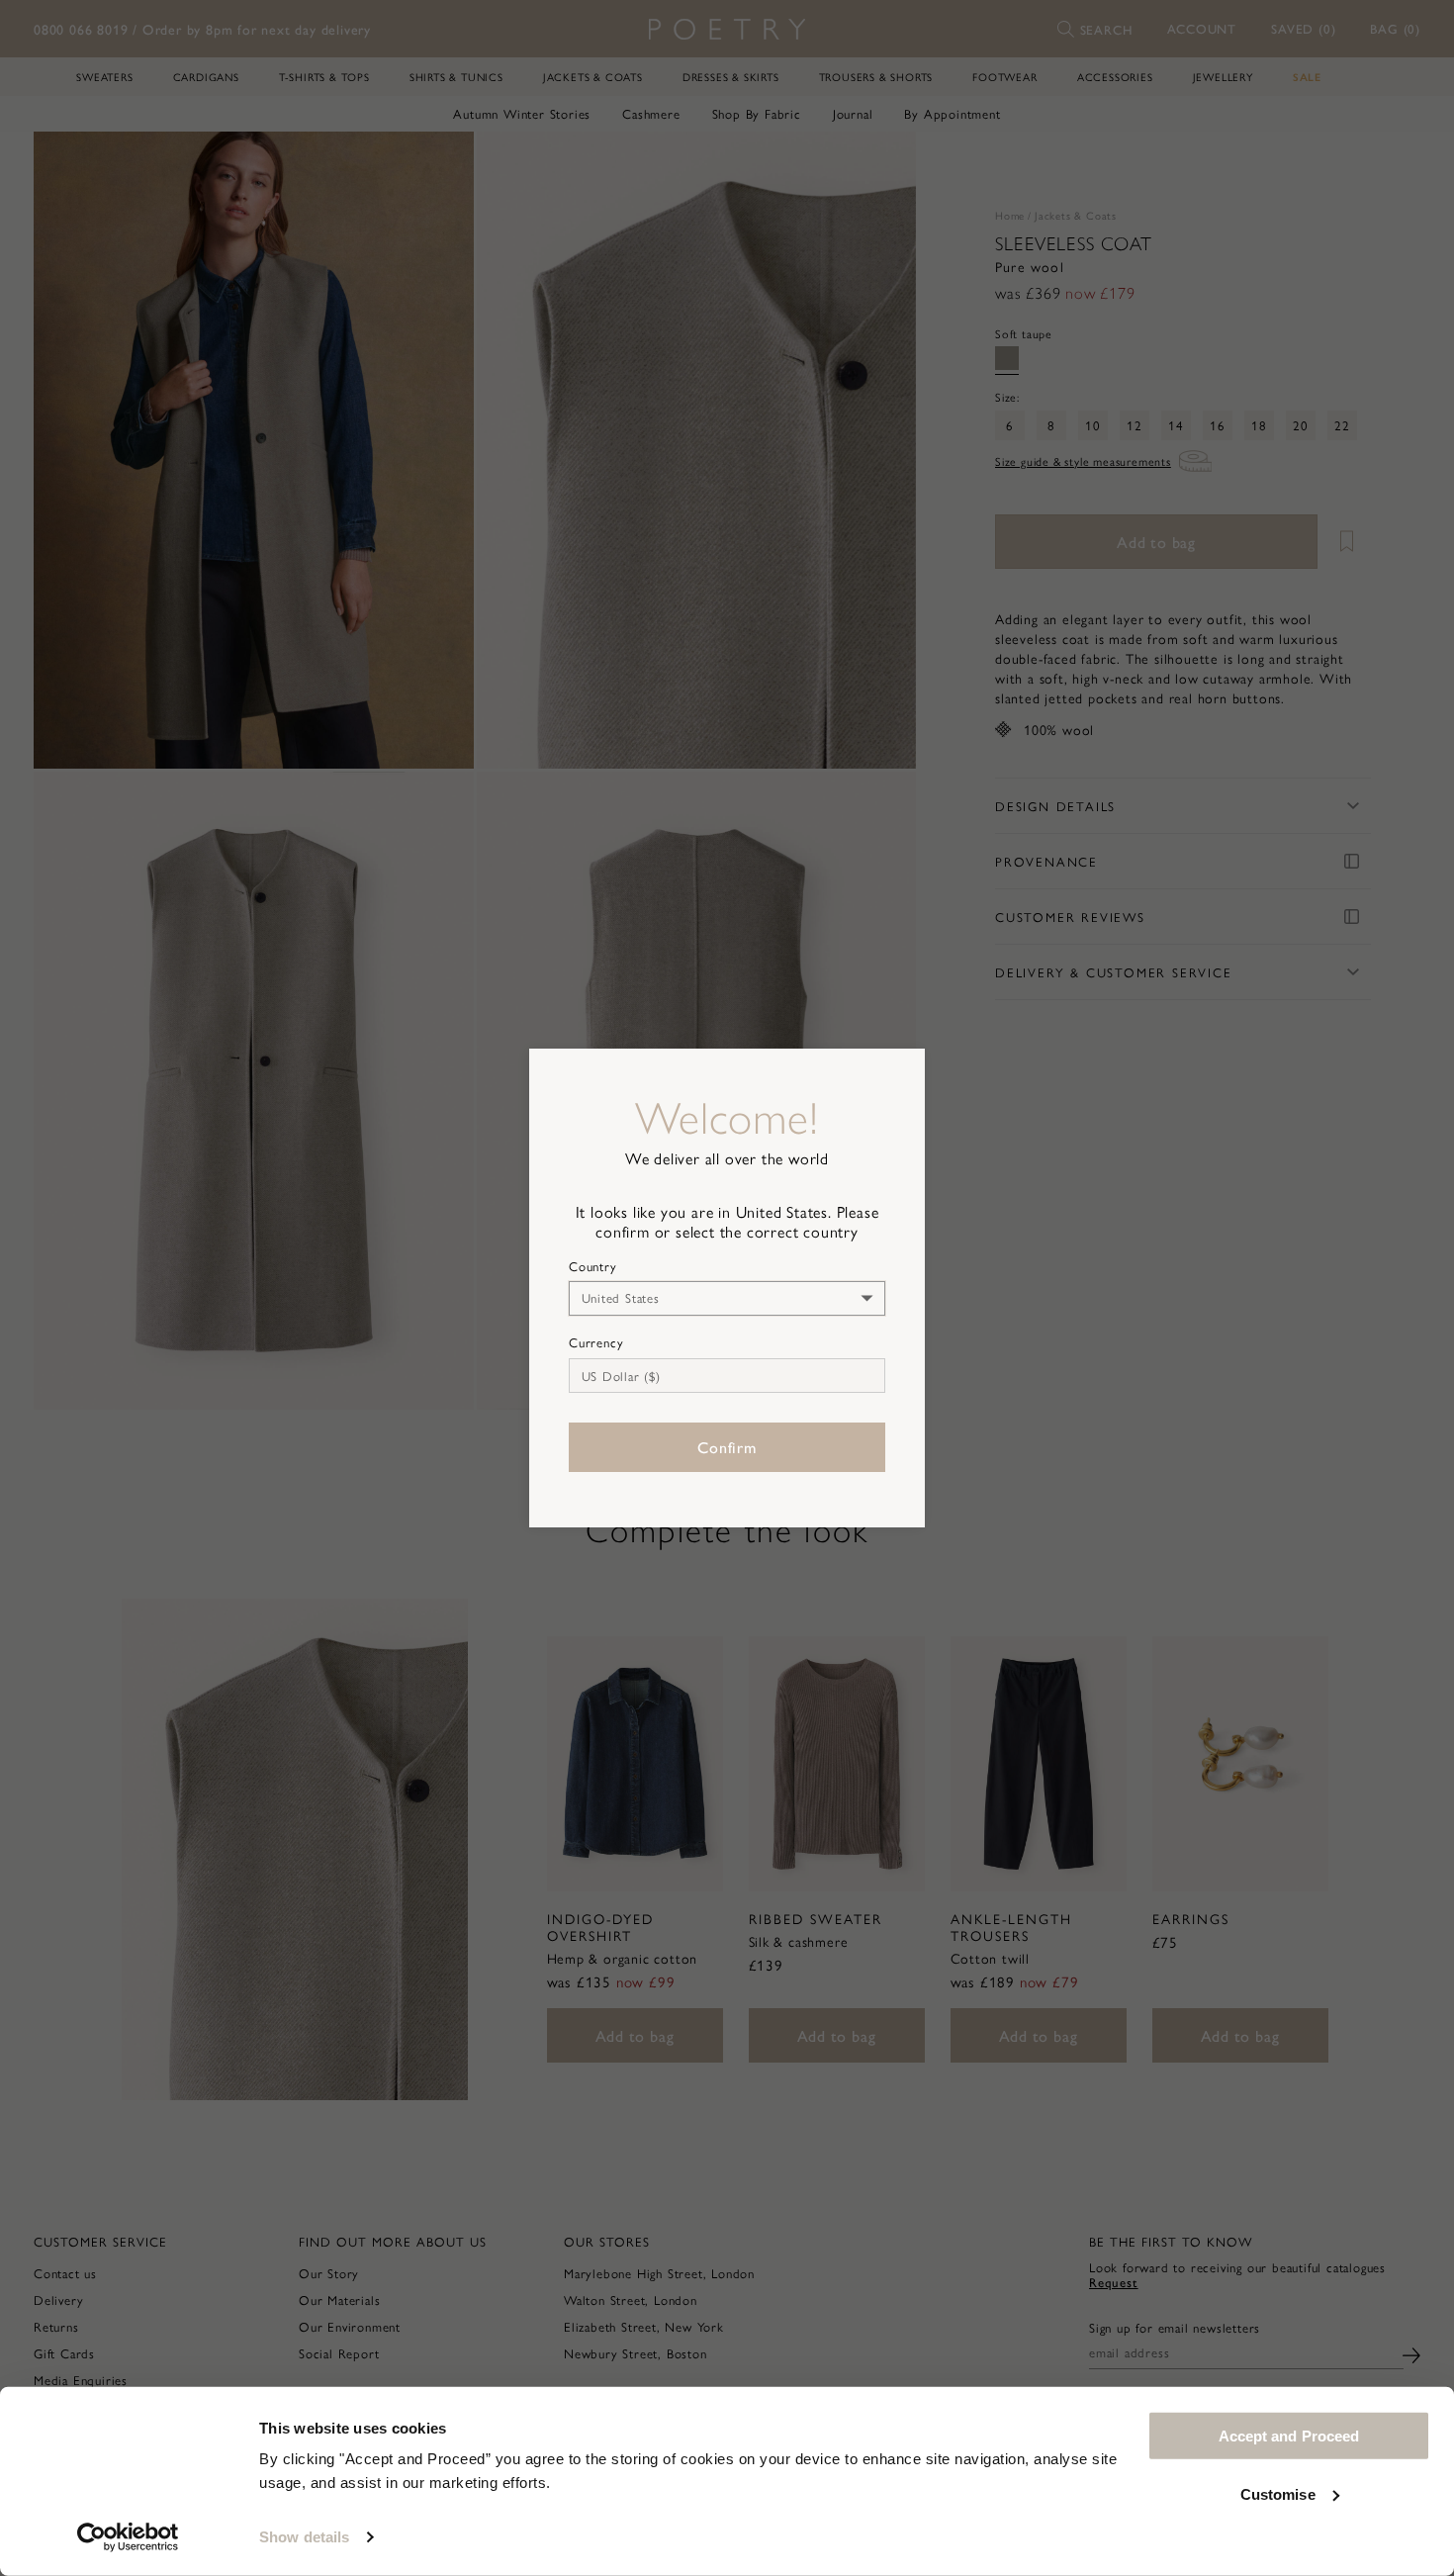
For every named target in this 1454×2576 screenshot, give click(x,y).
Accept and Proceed (1289, 2436)
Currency (596, 1342)
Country (593, 1266)
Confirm (727, 1447)
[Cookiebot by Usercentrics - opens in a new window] (128, 2537)
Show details (304, 2537)
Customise (1278, 2493)
